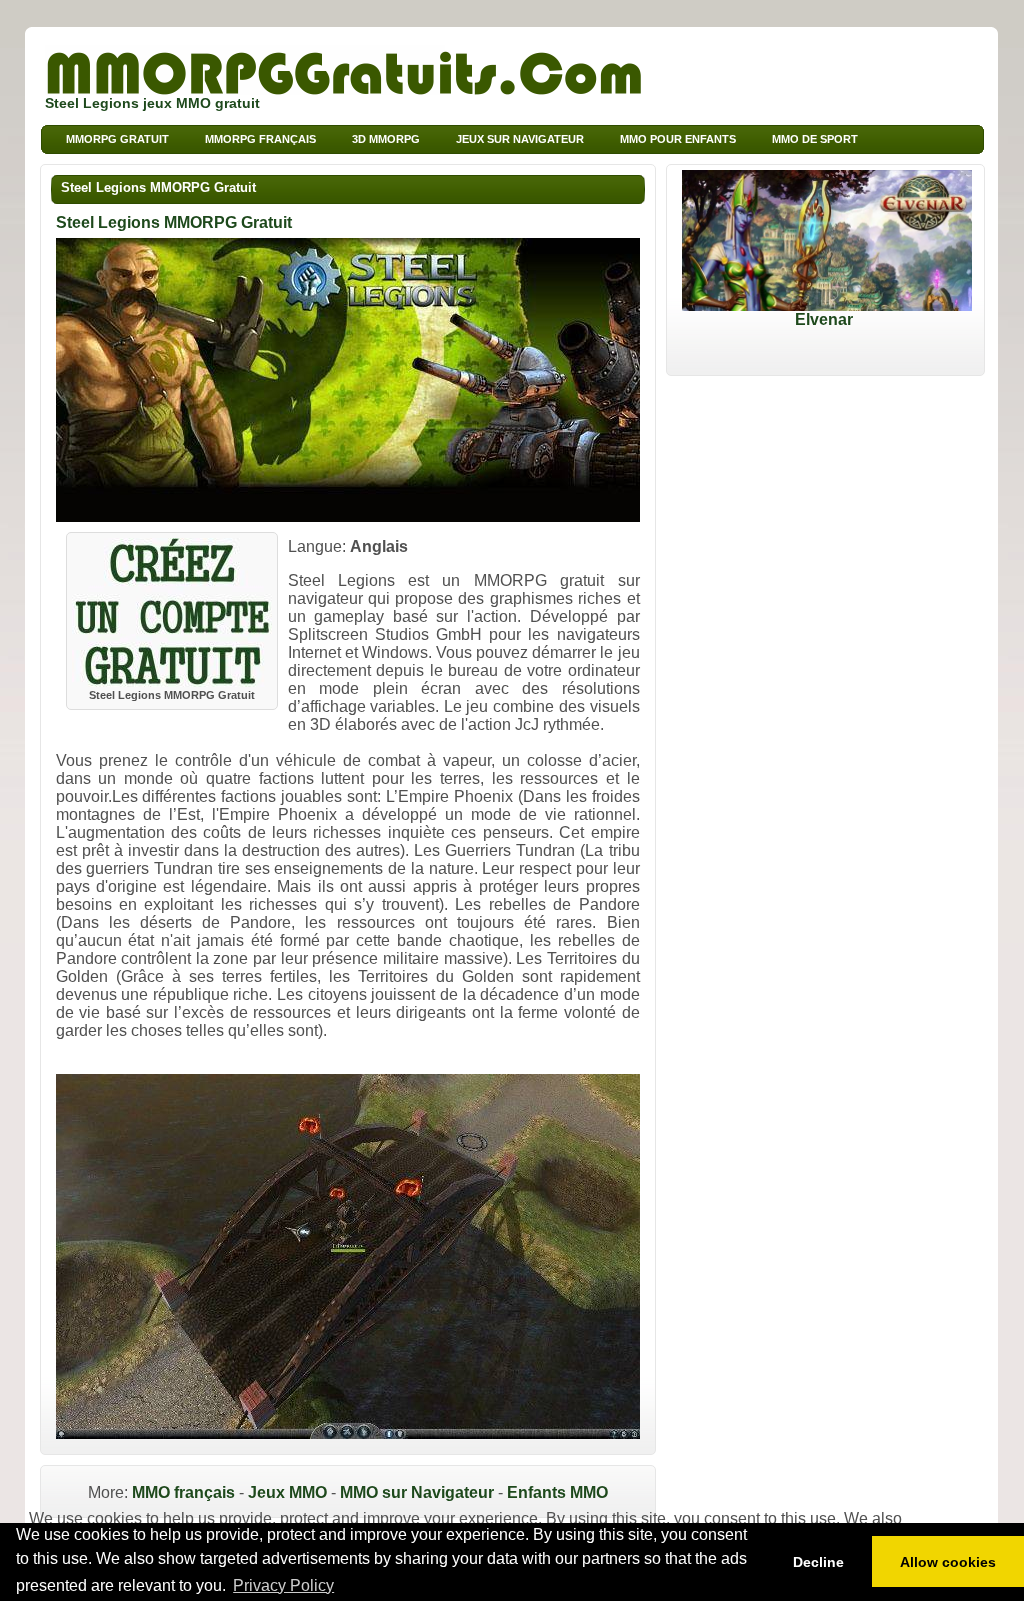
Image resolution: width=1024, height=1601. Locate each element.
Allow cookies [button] (948, 1562)
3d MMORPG (386, 139)
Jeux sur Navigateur (520, 139)
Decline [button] (818, 1562)
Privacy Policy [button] (283, 1585)
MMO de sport (815, 139)
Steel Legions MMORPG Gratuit (158, 187)
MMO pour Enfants (678, 139)
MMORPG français (260, 139)
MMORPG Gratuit (117, 139)
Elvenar (824, 319)
